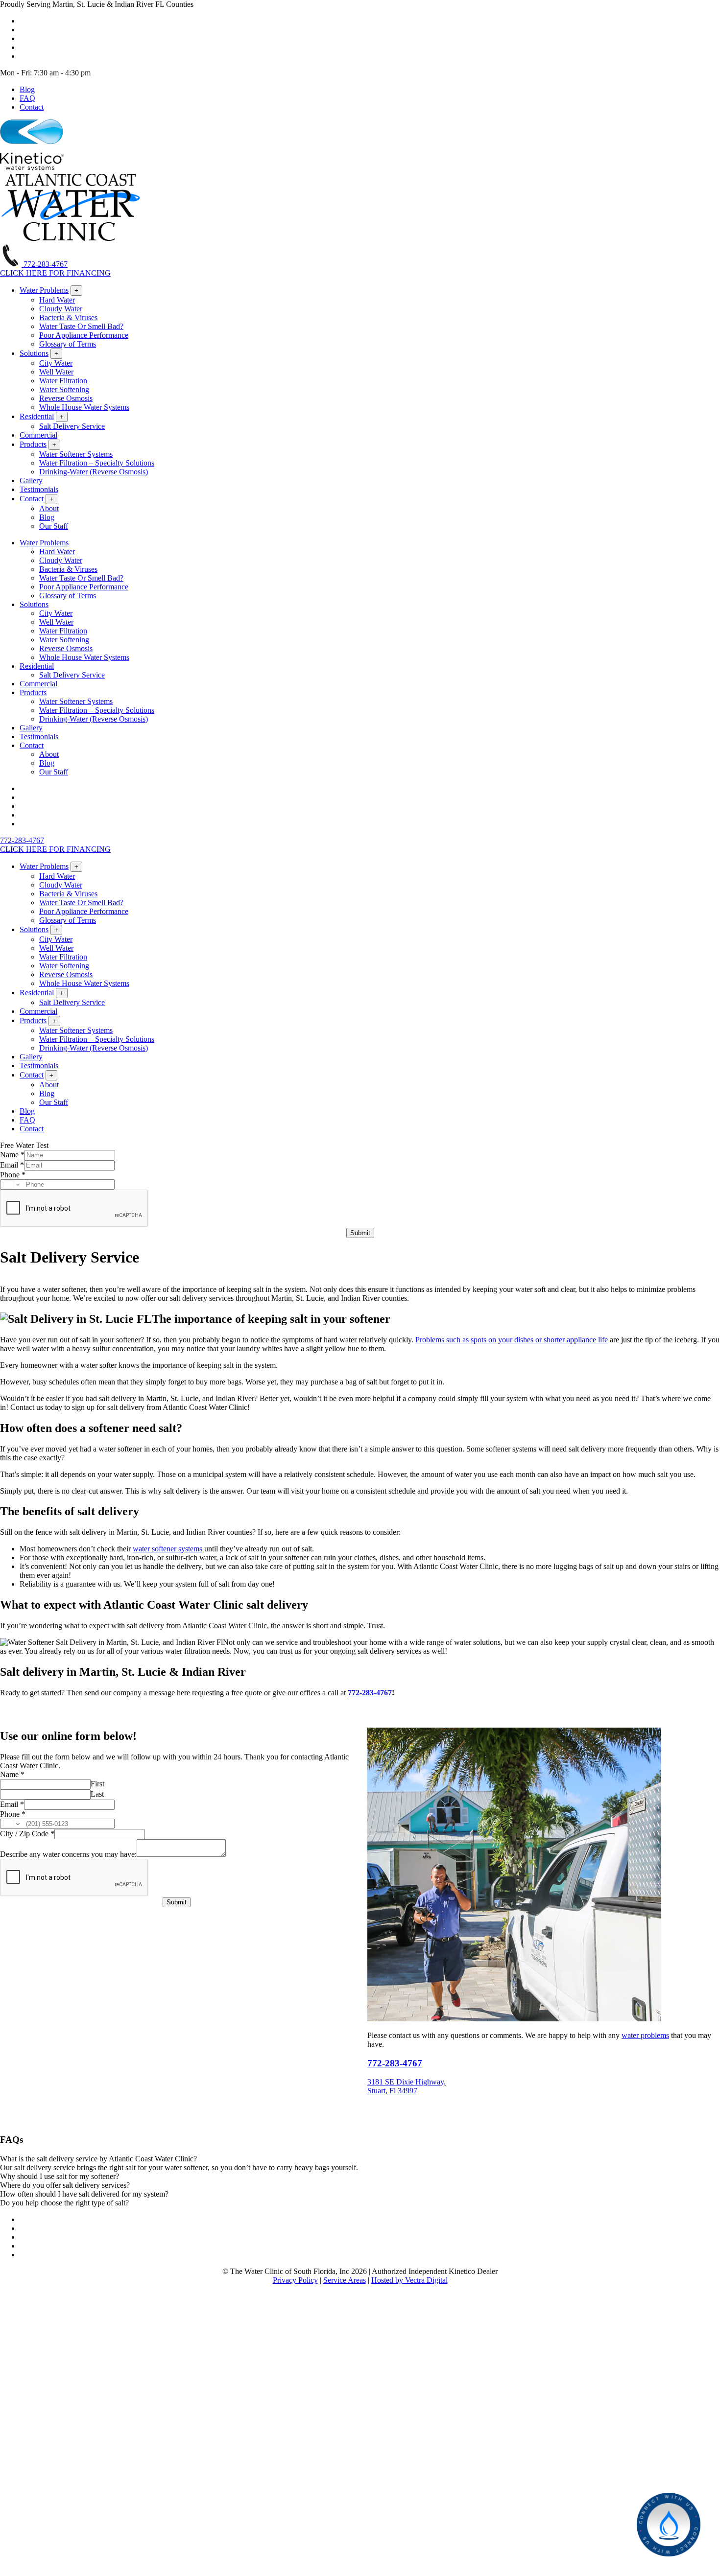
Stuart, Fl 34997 (392, 2091)
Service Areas (345, 2280)
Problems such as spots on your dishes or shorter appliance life (512, 1340)
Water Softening (64, 389)
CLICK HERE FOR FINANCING (55, 273)
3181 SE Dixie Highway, (407, 2082)
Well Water (56, 372)
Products (33, 444)
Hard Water (57, 300)
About (49, 508)
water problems (645, 2035)
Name (12, 1155)
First (97, 1784)
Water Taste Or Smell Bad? (81, 326)
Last (97, 1794)
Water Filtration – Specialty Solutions (97, 463)
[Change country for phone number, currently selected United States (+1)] (11, 1184)
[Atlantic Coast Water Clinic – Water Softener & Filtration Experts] (71, 239)
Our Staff (54, 526)
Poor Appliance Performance (84, 335)
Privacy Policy (295, 2280)
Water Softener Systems (76, 454)
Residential (37, 416)
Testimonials (39, 489)
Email (12, 1165)
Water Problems (44, 290)
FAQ (27, 98)
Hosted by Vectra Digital (409, 2280)
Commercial (38, 435)
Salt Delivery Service (72, 426)
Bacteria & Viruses (68, 317)
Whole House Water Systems (84, 407)
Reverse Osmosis (66, 398)
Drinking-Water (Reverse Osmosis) (94, 472)
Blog (27, 89)
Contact (32, 107)
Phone (13, 1175)
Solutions (34, 353)
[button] (360, 2159)
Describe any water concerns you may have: (68, 1854)
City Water (56, 363)
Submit (360, 1233)
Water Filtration (63, 381)
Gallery (31, 480)
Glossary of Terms (68, 344)
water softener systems (168, 1549)
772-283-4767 (45, 264)
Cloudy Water (61, 309)
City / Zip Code (27, 1834)
